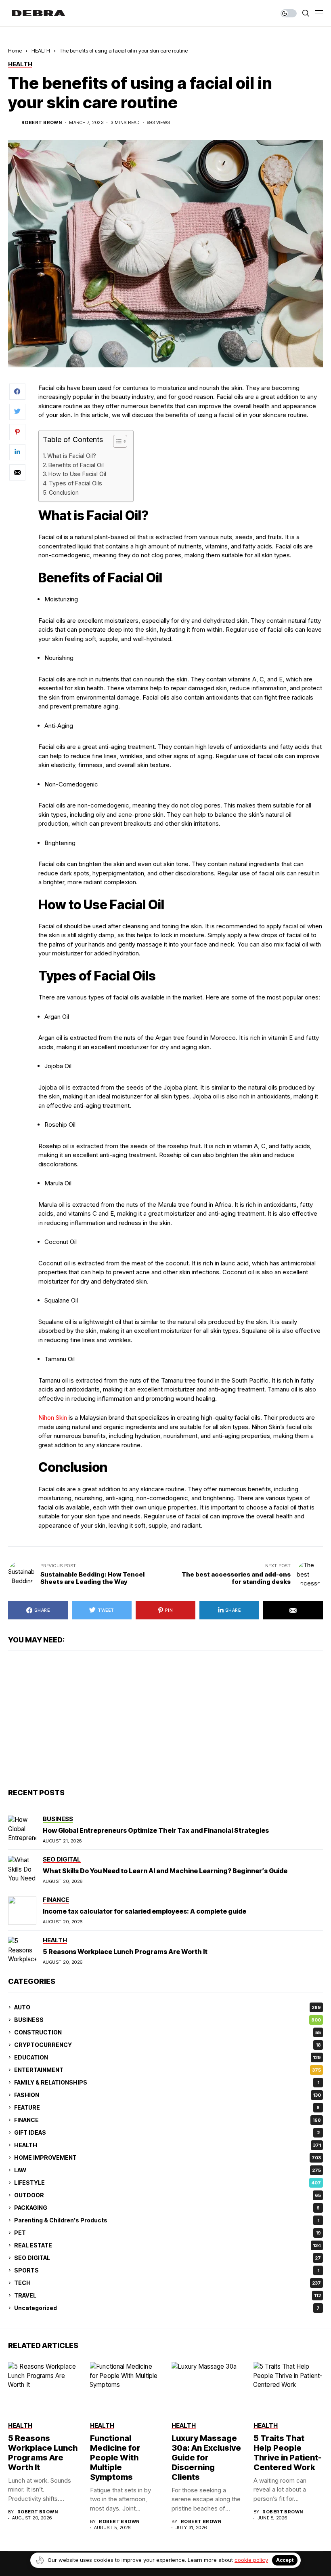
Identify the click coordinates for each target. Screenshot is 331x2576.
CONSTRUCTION (168, 2032)
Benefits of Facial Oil (76, 465)
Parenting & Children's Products (167, 2220)
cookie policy (251, 2560)
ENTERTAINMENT (168, 2070)
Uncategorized (167, 2308)
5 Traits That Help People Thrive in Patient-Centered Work (288, 2453)
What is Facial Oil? (72, 456)
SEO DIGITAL (168, 2258)
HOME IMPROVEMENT (168, 2158)
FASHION (168, 2095)
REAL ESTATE (168, 2245)
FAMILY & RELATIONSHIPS (167, 2082)
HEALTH (41, 51)
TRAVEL (168, 2295)
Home (15, 51)
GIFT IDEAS (167, 2132)
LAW (168, 2170)
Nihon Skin (53, 1418)
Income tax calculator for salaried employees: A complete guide (145, 1911)
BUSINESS (168, 2020)
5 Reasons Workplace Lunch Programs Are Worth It (125, 1952)
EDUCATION (168, 2057)
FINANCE (168, 2120)
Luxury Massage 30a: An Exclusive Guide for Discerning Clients (206, 2458)
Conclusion (64, 492)
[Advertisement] (165, 1720)
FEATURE (167, 2107)
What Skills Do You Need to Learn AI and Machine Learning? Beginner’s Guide (165, 1871)
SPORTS (167, 2270)
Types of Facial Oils (75, 483)
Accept (285, 2560)
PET (168, 2233)
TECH (168, 2283)
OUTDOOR (168, 2195)
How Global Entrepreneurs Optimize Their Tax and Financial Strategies (156, 1830)
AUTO (168, 2007)
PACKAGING (167, 2208)
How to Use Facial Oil (77, 474)
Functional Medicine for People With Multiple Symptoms (115, 2458)
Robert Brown (42, 123)
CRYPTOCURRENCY (168, 2045)
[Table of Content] (120, 441)
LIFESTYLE (168, 2183)
